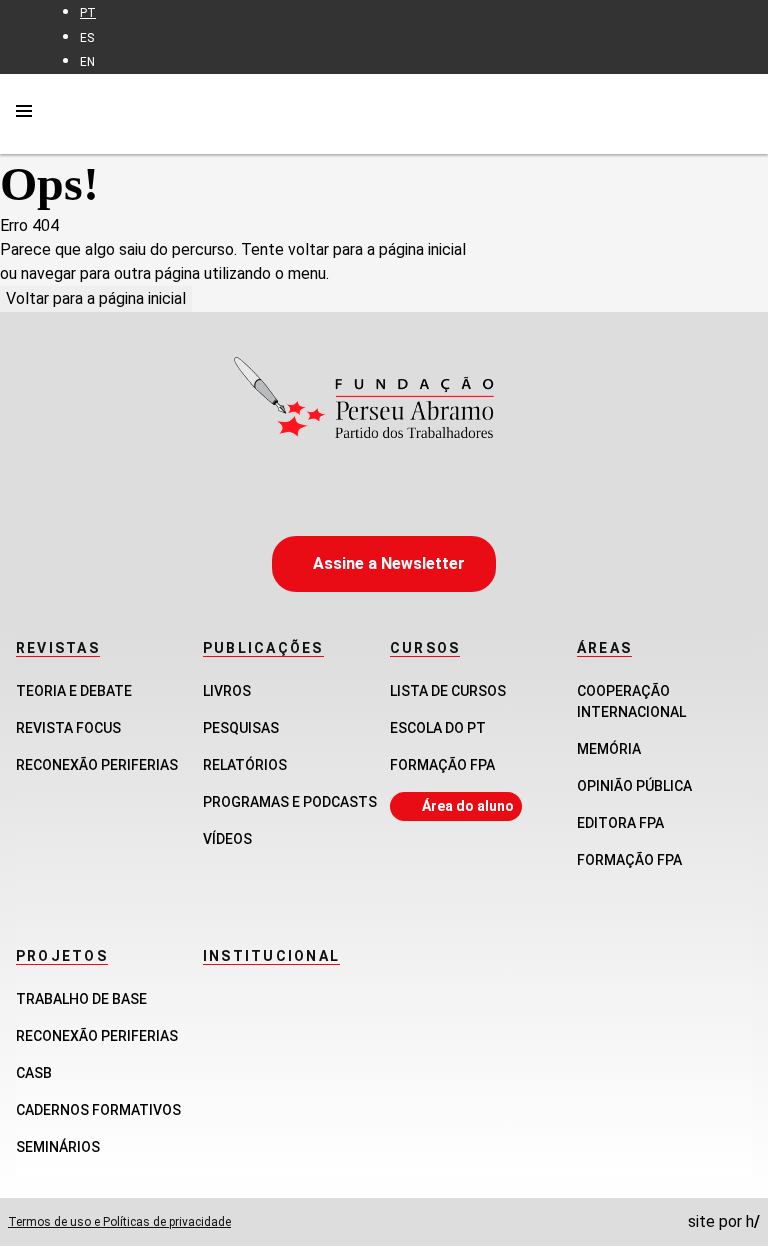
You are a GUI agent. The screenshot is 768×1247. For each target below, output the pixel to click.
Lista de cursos (448, 691)
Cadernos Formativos (98, 1110)
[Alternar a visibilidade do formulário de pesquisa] (740, 113)
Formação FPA (442, 765)
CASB (34, 1073)
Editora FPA (620, 823)
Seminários (58, 1147)
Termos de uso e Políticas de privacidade (119, 1222)
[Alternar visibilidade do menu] (24, 114)
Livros (227, 691)
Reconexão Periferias (97, 765)
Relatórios (245, 765)
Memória (609, 749)
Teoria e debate (74, 691)
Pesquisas (241, 728)
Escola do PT (438, 728)
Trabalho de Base (81, 999)
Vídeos (227, 839)
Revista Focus (68, 728)
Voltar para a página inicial (96, 298)
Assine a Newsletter (389, 563)
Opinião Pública (634, 786)
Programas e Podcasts (290, 802)
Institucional (271, 956)
